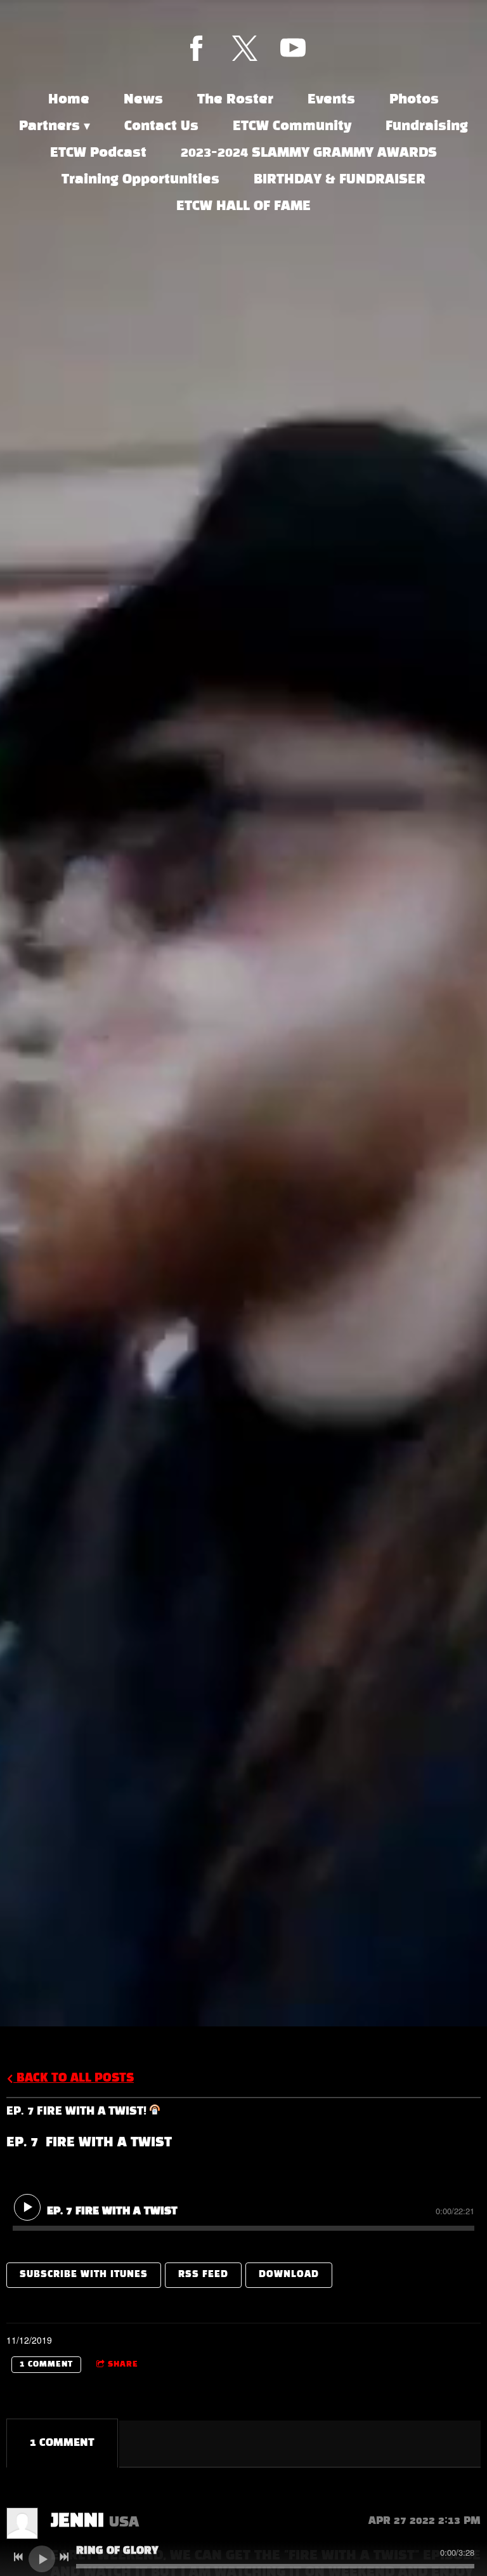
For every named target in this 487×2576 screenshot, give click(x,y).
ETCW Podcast (98, 153)
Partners (49, 126)
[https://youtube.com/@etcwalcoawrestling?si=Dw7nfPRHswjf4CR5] (293, 48)
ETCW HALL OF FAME (243, 206)
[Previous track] (18, 2557)
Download (289, 2275)
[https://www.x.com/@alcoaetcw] (245, 48)
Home (69, 100)
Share (123, 2365)
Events (331, 100)
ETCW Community (292, 126)
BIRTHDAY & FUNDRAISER (340, 180)
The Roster (235, 100)
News (143, 100)
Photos (414, 100)
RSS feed (203, 2275)
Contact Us (161, 126)
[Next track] (64, 2557)
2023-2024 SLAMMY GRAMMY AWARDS (309, 153)
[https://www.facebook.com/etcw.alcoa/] (197, 48)
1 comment (46, 2365)
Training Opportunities (140, 180)
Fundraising (427, 126)
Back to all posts (74, 2078)
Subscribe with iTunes (84, 2275)
